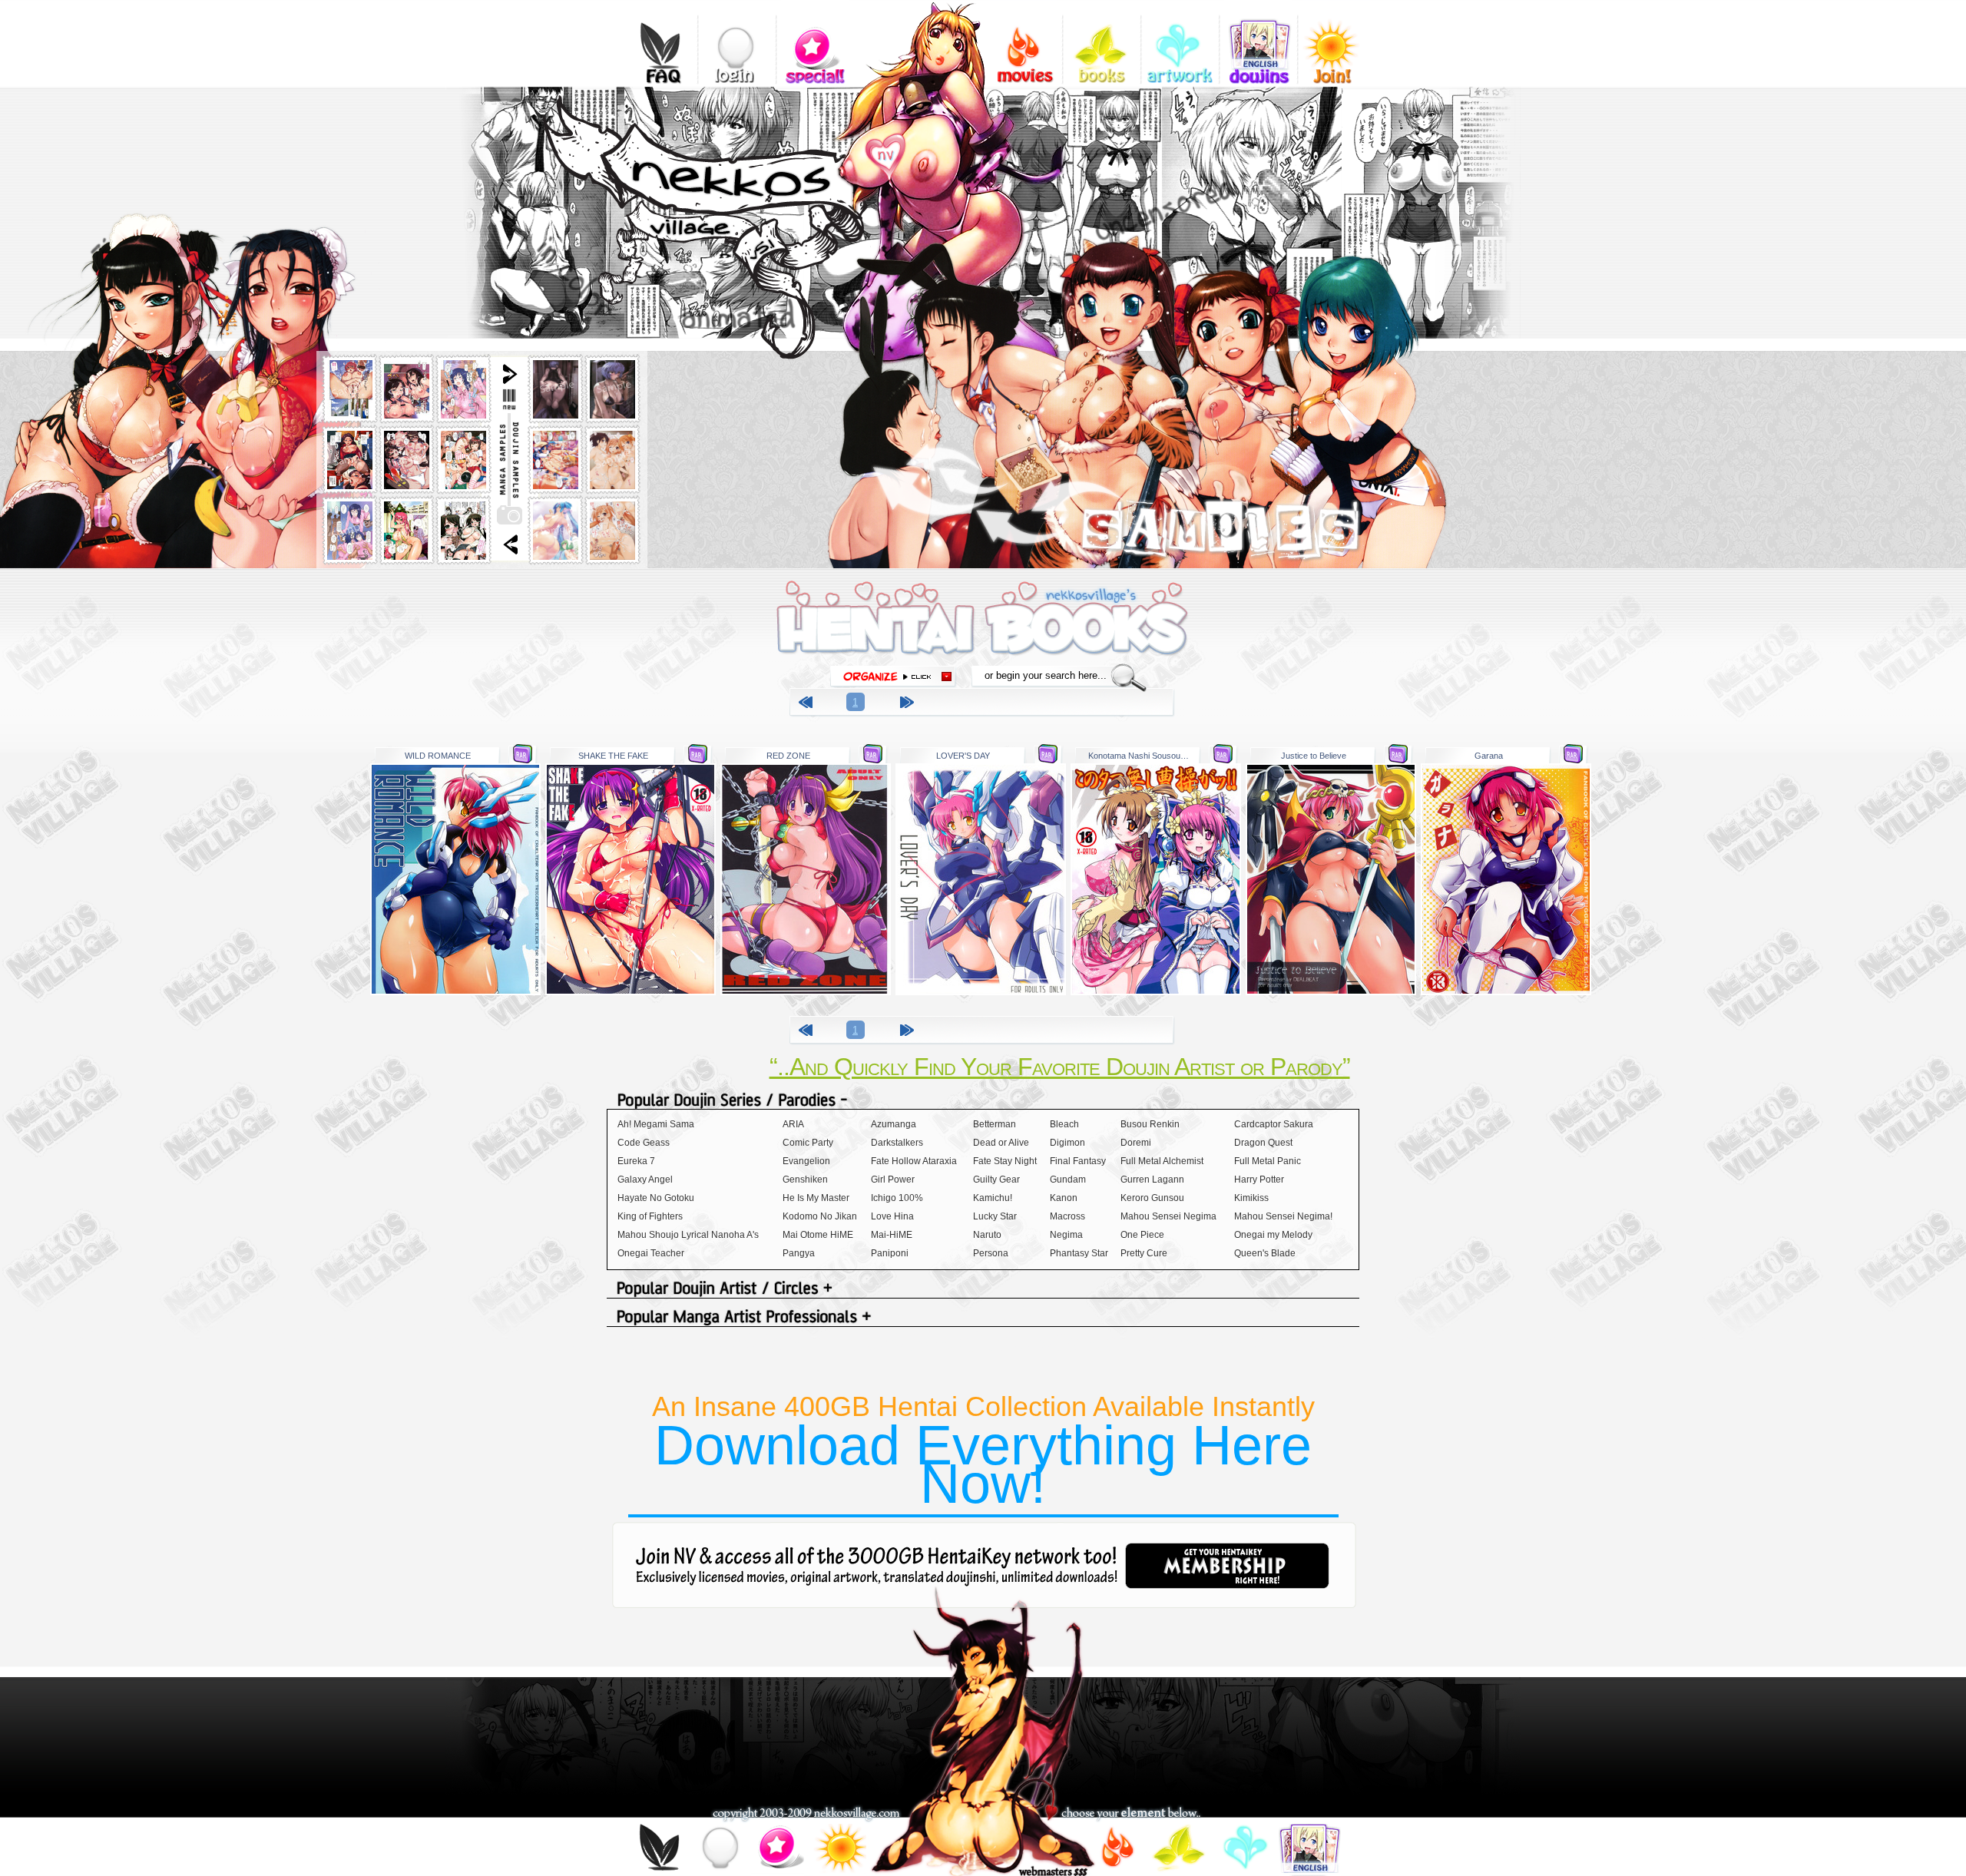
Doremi (1136, 1143)
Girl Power (893, 1180)
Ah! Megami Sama (656, 1124)
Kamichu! (993, 1198)
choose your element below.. (1131, 1814)
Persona (991, 1253)
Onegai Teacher (651, 1253)
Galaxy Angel (645, 1180)
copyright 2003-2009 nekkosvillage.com (806, 1814)
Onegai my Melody (1273, 1235)
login (737, 42)
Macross (1067, 1216)
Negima (1066, 1235)
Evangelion (806, 1161)
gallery (1180, 42)
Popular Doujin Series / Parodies (983, 1101)
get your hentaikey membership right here (1227, 1566)
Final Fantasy (1078, 1161)
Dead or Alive (1001, 1143)
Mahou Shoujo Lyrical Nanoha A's (688, 1235)
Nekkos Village (757, 283)
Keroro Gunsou (1152, 1198)
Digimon (1067, 1143)
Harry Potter (1259, 1180)
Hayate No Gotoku (656, 1198)
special (815, 42)
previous (808, 705)
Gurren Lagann (1152, 1180)
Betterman (995, 1124)
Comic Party (808, 1143)
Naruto (987, 1235)
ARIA (793, 1124)
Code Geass (644, 1143)
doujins (1258, 42)
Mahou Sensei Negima (1168, 1216)
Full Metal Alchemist (1162, 1161)
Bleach (1064, 1124)
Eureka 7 (636, 1161)
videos (1023, 42)
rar (523, 754)
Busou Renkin (1150, 1124)
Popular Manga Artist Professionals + (983, 1318)
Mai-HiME (892, 1235)
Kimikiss (1251, 1198)
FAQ (659, 42)
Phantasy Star (1079, 1253)
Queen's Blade (1265, 1253)
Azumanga (894, 1124)
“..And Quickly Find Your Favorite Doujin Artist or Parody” (1060, 1067)
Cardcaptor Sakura (1274, 1124)
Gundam (1068, 1180)
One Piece (1142, 1235)
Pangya (799, 1253)
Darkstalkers (897, 1143)
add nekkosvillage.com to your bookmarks (903, 151)
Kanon (1064, 1198)
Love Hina (892, 1216)
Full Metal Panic (1268, 1161)
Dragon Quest (1263, 1143)
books (1102, 42)
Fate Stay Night (1005, 1161)
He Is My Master (816, 1198)
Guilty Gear (996, 1180)
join (840, 1850)
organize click (894, 677)
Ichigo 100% (897, 1198)
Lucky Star (995, 1216)
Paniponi (890, 1253)
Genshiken (805, 1180)
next (909, 705)
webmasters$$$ (1053, 1871)
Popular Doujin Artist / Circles (983, 1290)
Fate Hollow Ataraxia (914, 1161)
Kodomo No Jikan (820, 1216)
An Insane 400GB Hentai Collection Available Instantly (983, 1452)
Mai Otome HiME (818, 1235)
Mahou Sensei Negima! (1283, 1216)
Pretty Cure (1144, 1253)
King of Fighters (650, 1216)
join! (1337, 42)
